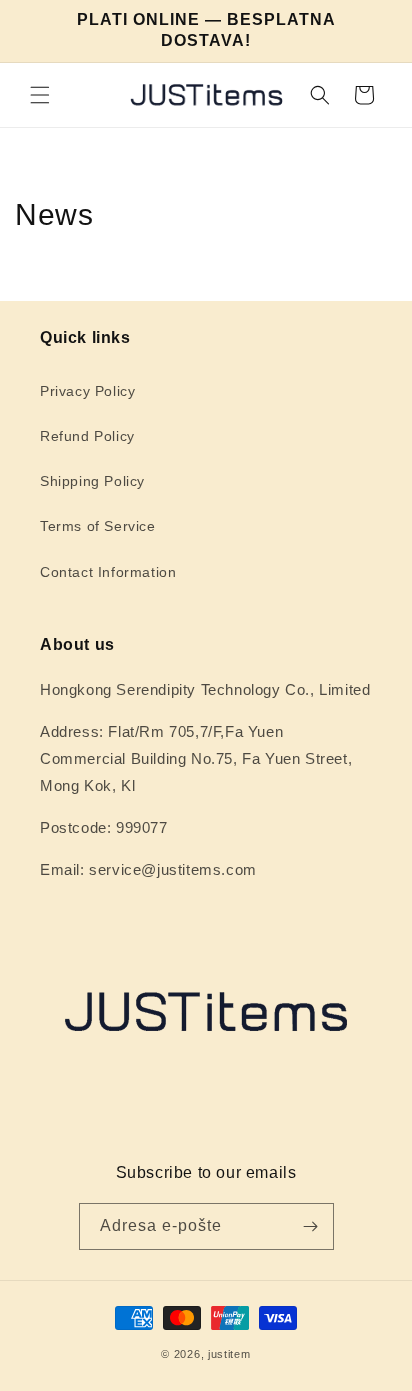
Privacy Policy (87, 391)
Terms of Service (98, 526)
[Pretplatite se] (311, 1226)
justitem (229, 1354)
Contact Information (108, 572)
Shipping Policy (92, 481)
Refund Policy (87, 436)
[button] (40, 95)
